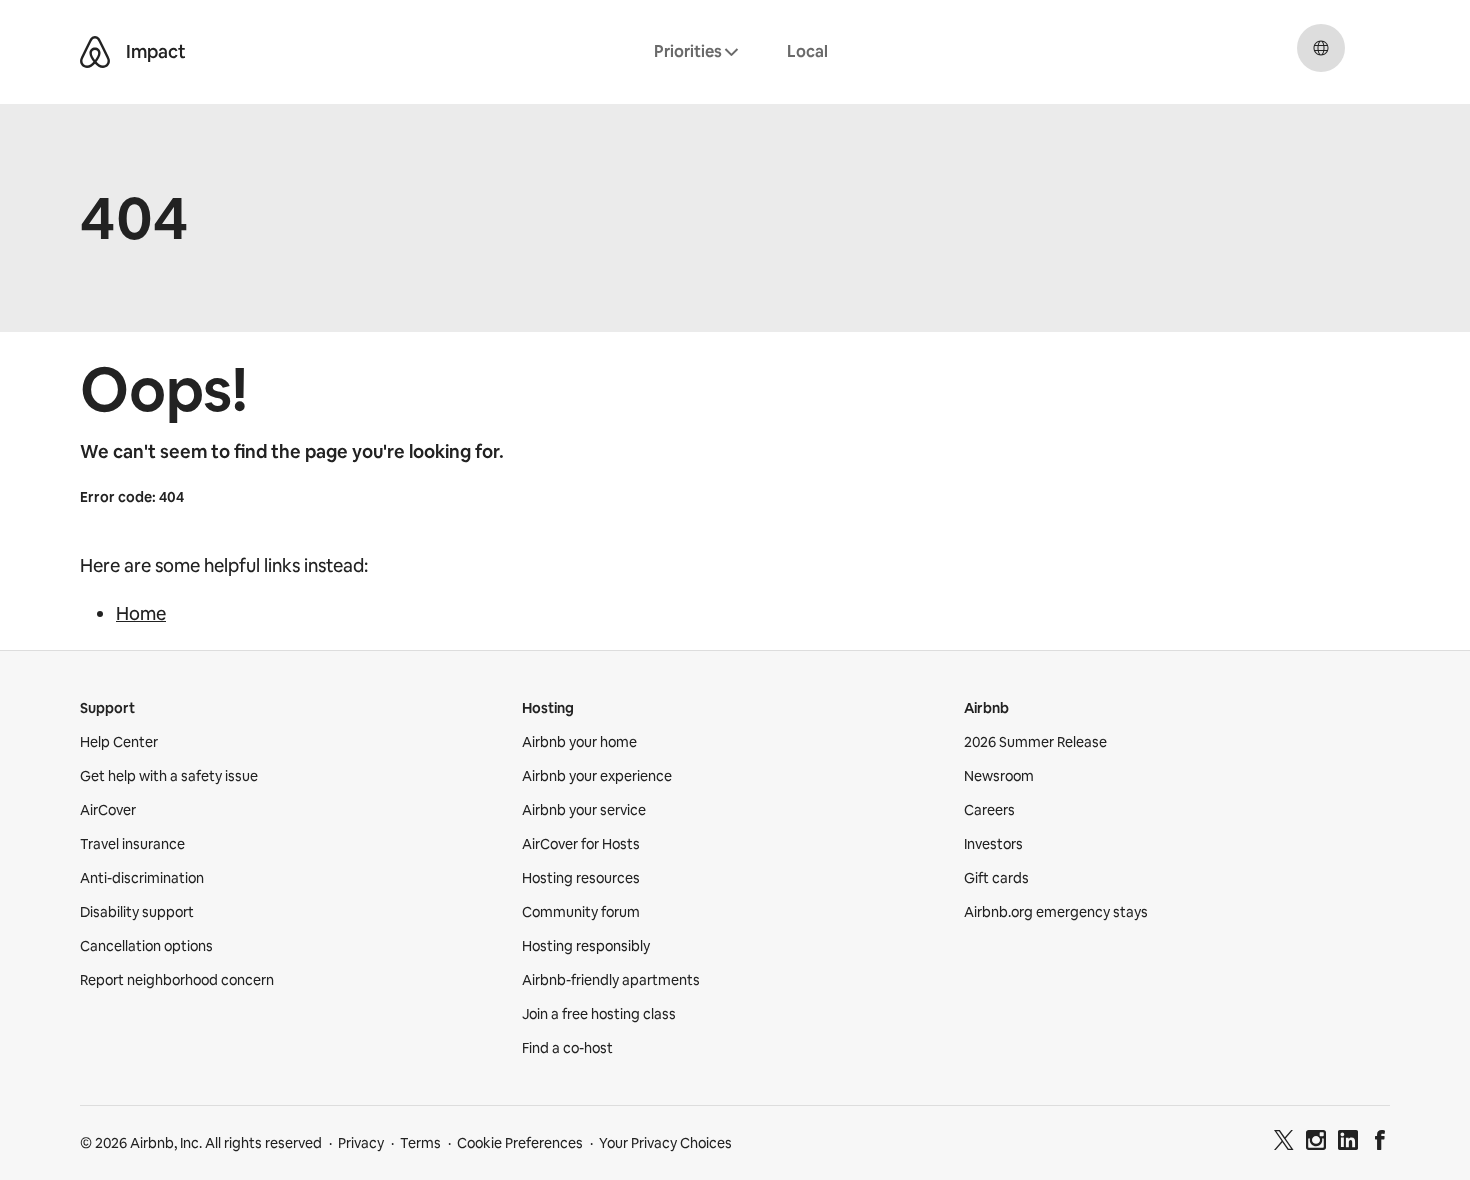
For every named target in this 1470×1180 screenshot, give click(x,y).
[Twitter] (1284, 1143)
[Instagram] (1316, 1143)
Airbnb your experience (597, 776)
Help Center (119, 742)
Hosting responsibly (586, 946)
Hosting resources (581, 878)
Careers (989, 810)
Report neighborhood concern (177, 980)
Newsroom (999, 776)
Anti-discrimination (142, 878)
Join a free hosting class (599, 1014)
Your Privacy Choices (665, 1143)
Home (141, 613)
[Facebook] (1380, 1143)
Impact (156, 51)
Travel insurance (132, 844)
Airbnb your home (579, 742)
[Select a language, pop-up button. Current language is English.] (1321, 48)
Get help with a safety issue (169, 776)
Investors (993, 844)
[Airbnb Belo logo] (95, 52)
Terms (420, 1143)
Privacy (361, 1143)
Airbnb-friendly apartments (611, 980)
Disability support (137, 912)
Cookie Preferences (520, 1143)
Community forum (581, 912)
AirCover (108, 810)
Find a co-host (567, 1048)
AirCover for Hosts (581, 844)
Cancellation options (146, 946)
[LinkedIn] (1348, 1143)
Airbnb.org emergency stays (1056, 912)
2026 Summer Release (1035, 742)
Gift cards (996, 878)
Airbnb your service (584, 810)
